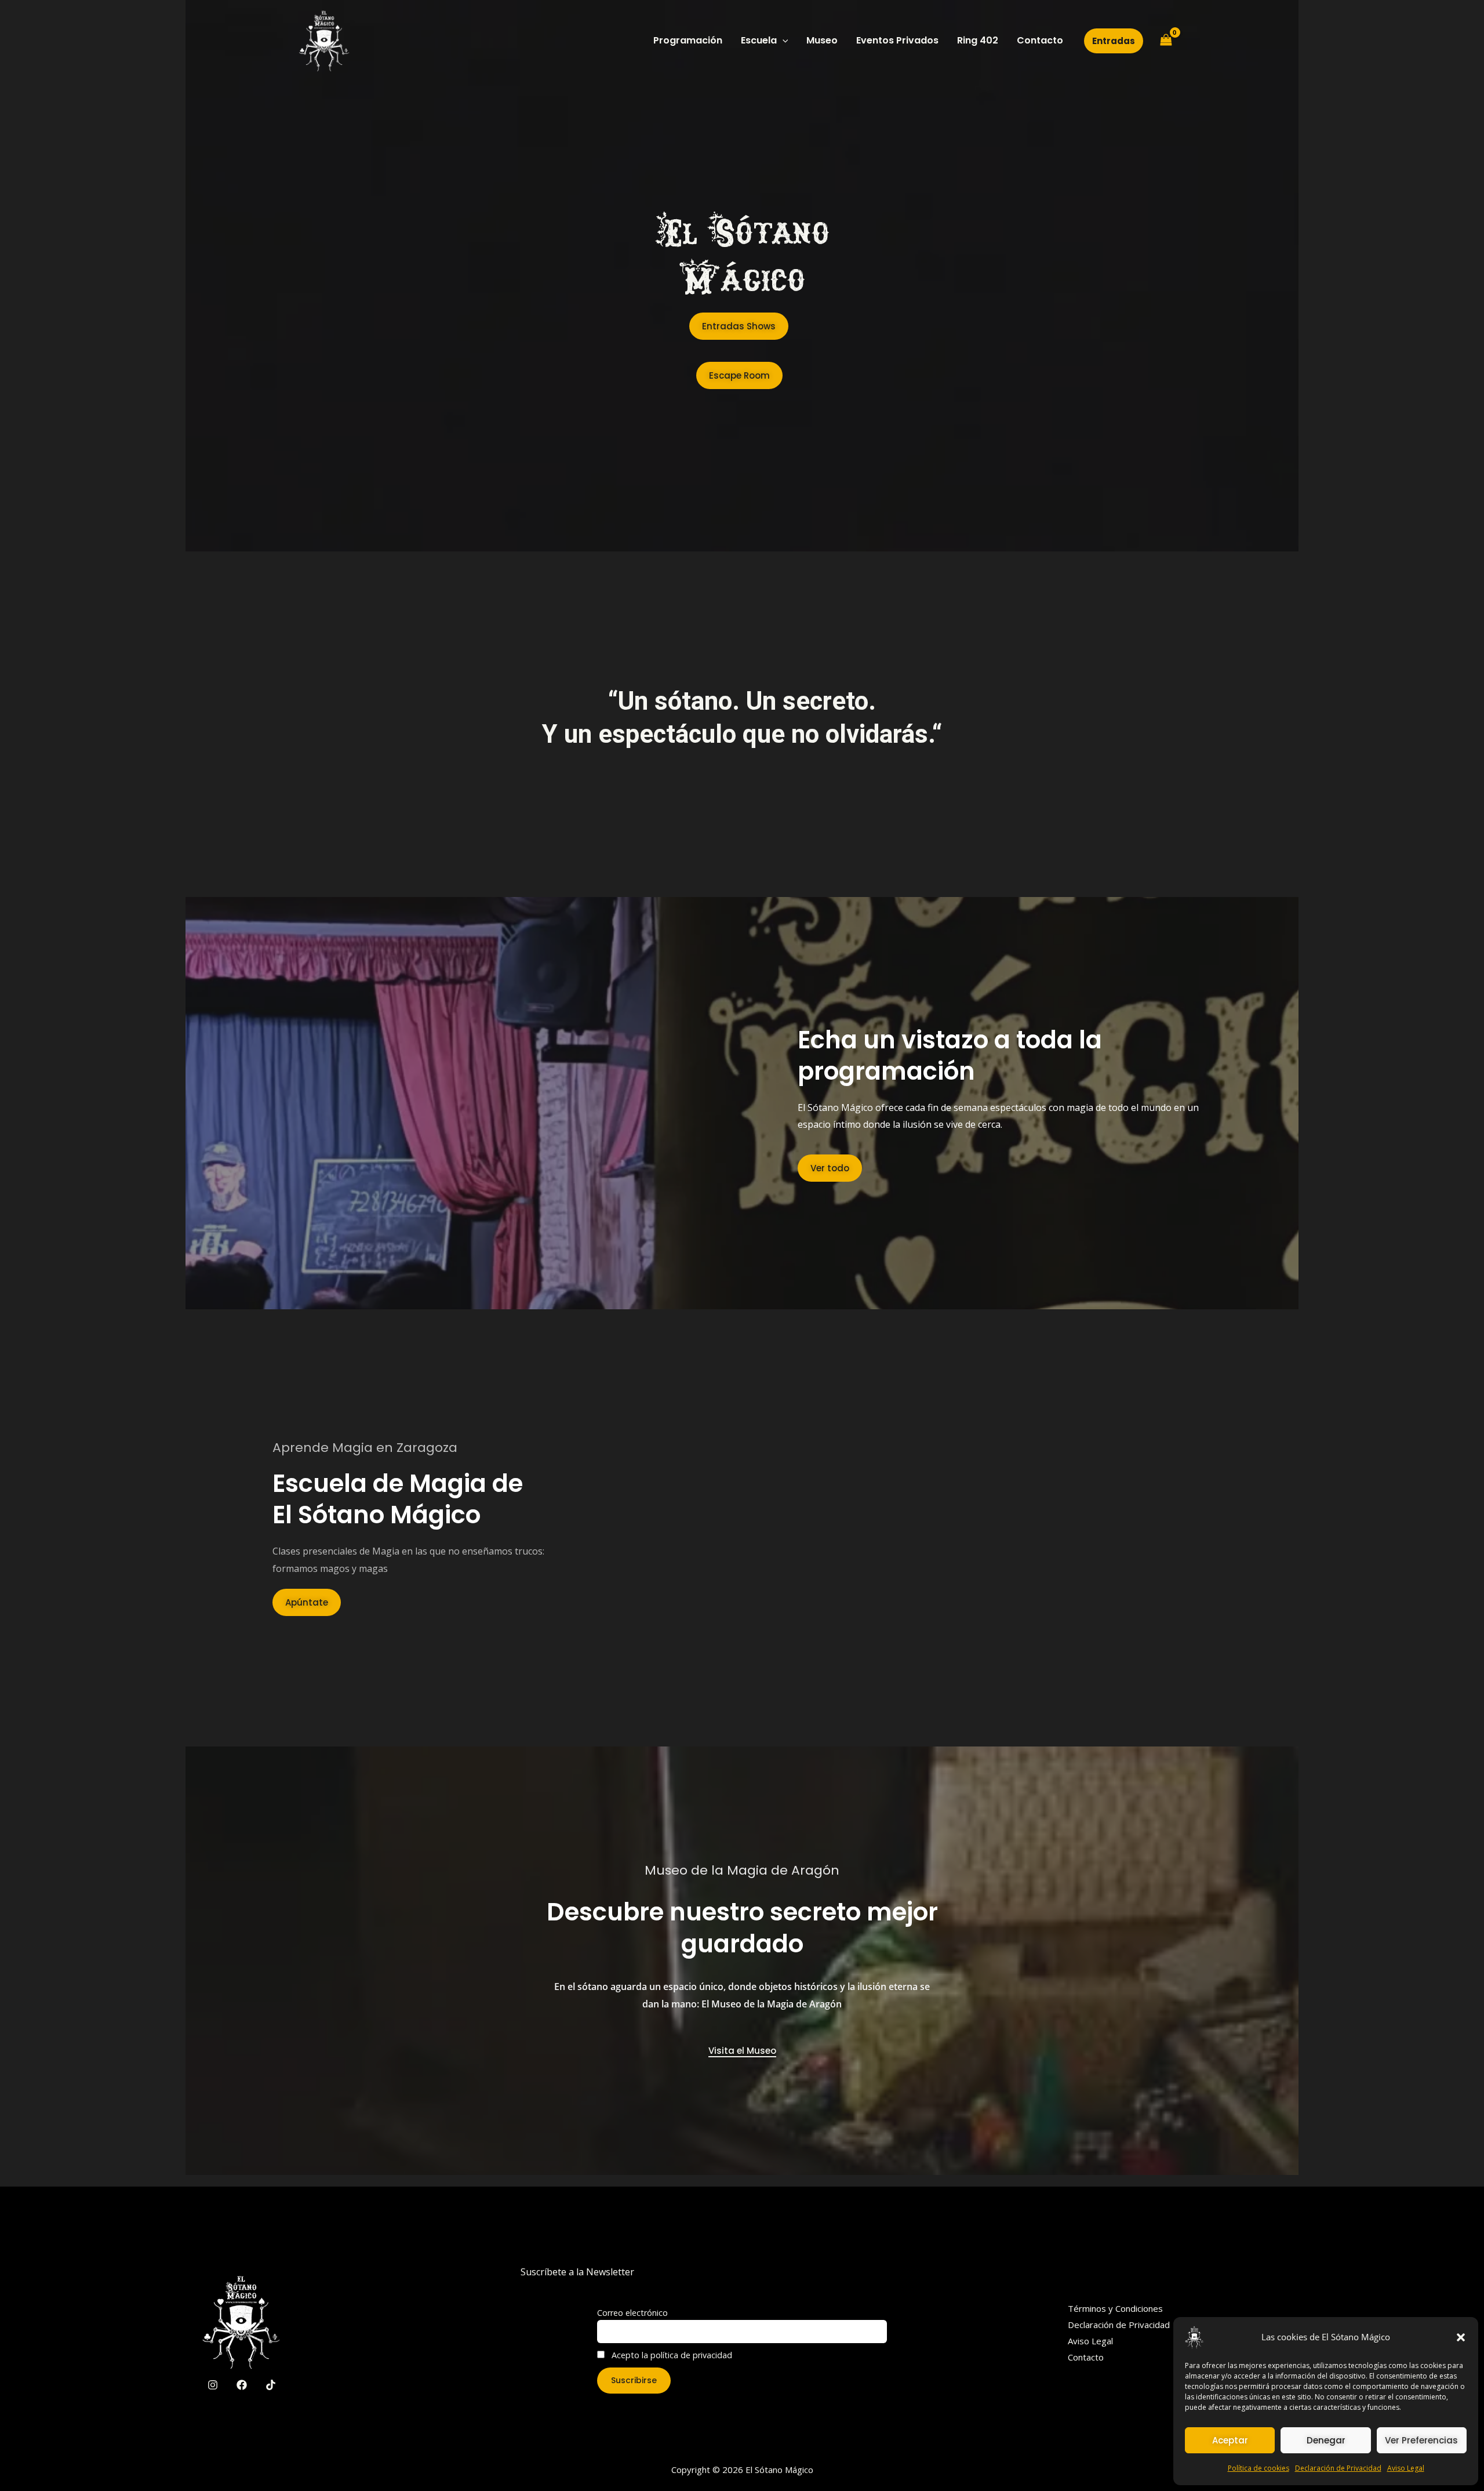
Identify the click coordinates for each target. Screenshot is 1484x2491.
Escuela (759, 40)
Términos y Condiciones (1115, 2308)
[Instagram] (213, 2385)
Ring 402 (978, 40)
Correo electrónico (632, 2313)
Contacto (1040, 40)
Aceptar (1230, 2440)
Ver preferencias (1421, 2440)
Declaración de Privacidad (1338, 2468)
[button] (1461, 2337)
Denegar (1326, 2440)
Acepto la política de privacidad (671, 2355)
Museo (822, 40)
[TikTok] (271, 2385)
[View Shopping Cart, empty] (1166, 41)
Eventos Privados (897, 40)
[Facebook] (242, 2385)
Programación (688, 40)
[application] (783, 41)
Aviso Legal (1406, 2468)
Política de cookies (1259, 2468)
